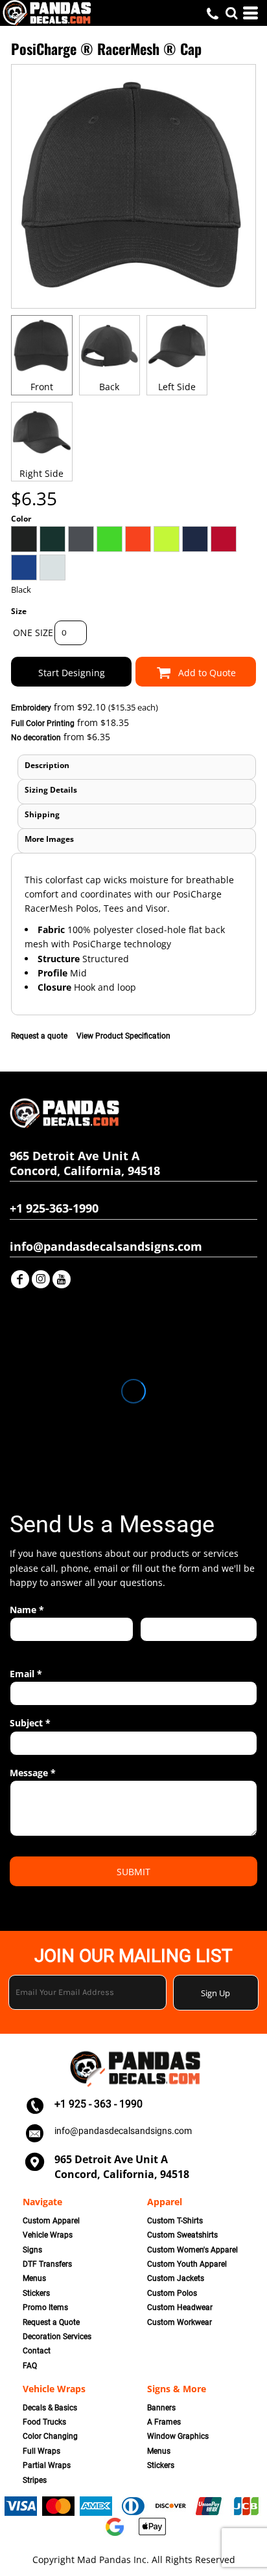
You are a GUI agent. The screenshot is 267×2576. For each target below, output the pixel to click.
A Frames (164, 2422)
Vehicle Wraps (48, 2235)
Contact (37, 2351)
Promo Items (45, 2307)
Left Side (177, 387)
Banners (161, 2408)
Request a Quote (51, 2322)
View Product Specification (123, 1036)
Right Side (41, 473)
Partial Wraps (47, 2465)
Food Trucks (44, 2422)
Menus (34, 2278)
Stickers (36, 2293)
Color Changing (50, 2436)
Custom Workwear (180, 2322)
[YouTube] (62, 1279)
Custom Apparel (51, 2221)
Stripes (35, 2480)
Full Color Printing (43, 723)
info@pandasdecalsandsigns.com (123, 2131)
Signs (32, 2250)
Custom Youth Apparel (187, 2264)
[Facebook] (20, 1279)
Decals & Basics (50, 2408)
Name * (27, 1610)
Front (42, 387)
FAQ (30, 2366)
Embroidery (31, 708)
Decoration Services (57, 2337)
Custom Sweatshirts (182, 2235)
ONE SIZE (33, 633)
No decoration (36, 738)
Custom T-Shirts (175, 2221)
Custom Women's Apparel (192, 2250)
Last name (159, 1648)
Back (109, 387)
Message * (33, 1773)
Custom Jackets (176, 2278)
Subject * (30, 1723)
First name (29, 1648)
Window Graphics (178, 2436)
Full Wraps (41, 2451)
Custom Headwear (180, 2307)
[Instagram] (41, 1279)
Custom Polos (172, 2293)
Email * (26, 1674)
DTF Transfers (47, 2264)
